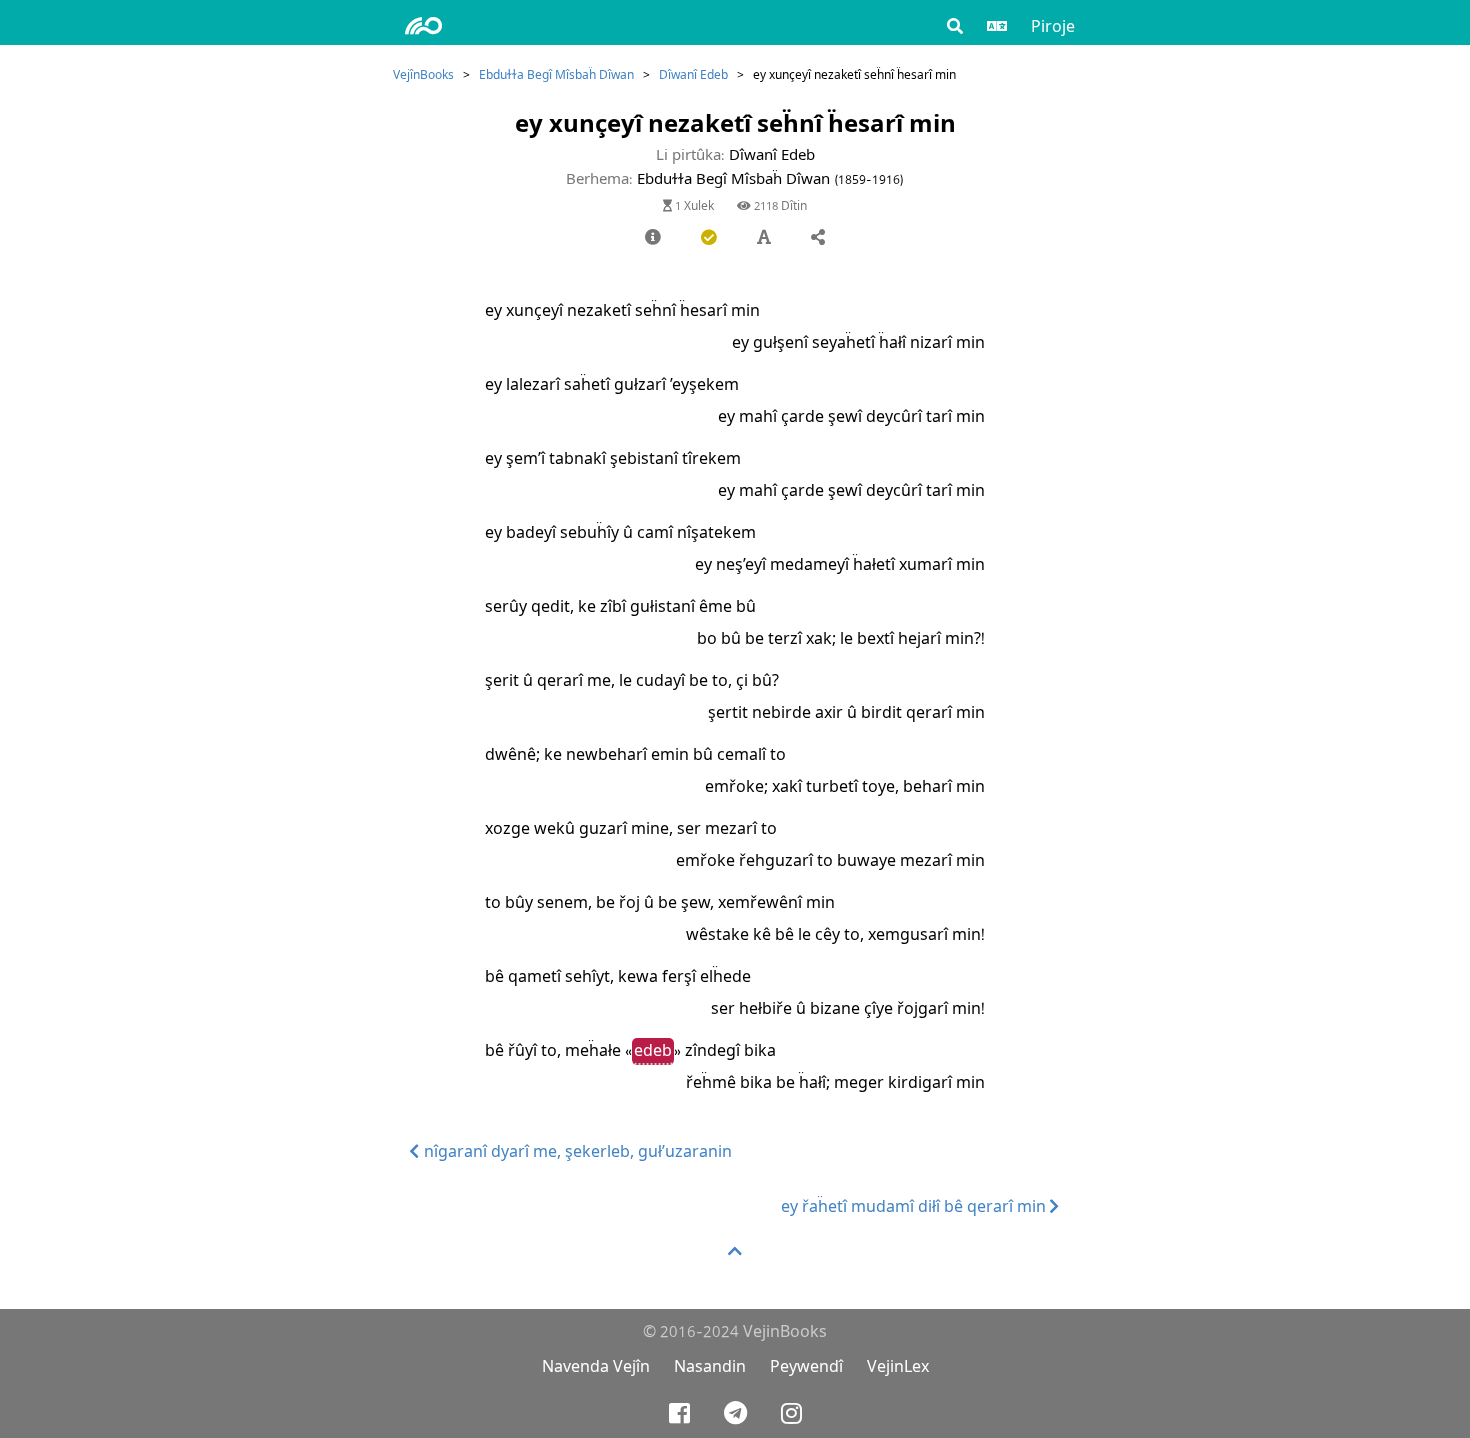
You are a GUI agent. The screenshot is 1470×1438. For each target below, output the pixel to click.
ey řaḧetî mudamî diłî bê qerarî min (915, 1206)
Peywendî (806, 1366)
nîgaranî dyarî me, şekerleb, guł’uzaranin (576, 1151)
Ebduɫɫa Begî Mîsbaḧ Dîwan (556, 74)
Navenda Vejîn (596, 1366)
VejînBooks (423, 74)
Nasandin (710, 1366)
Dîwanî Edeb (693, 74)
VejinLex (898, 1366)
